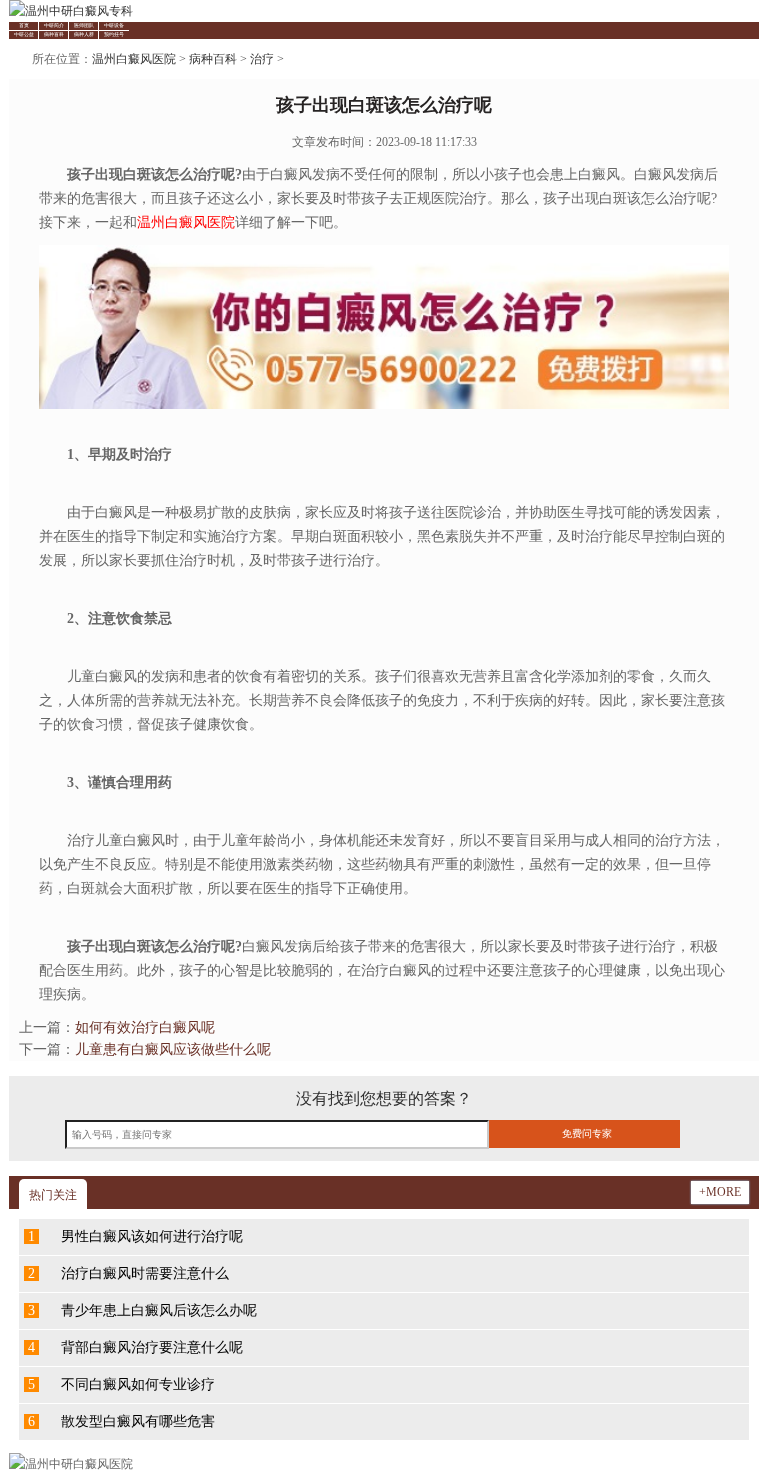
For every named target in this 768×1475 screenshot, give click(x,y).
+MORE (720, 1192)
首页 (24, 25)
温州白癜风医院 (134, 59)
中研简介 (54, 25)
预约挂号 (114, 34)
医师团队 (84, 25)
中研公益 (24, 34)
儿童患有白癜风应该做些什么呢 (173, 1049)
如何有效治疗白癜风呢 (145, 1027)
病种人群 (84, 34)
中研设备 (114, 25)
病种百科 (54, 34)
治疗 (262, 59)
